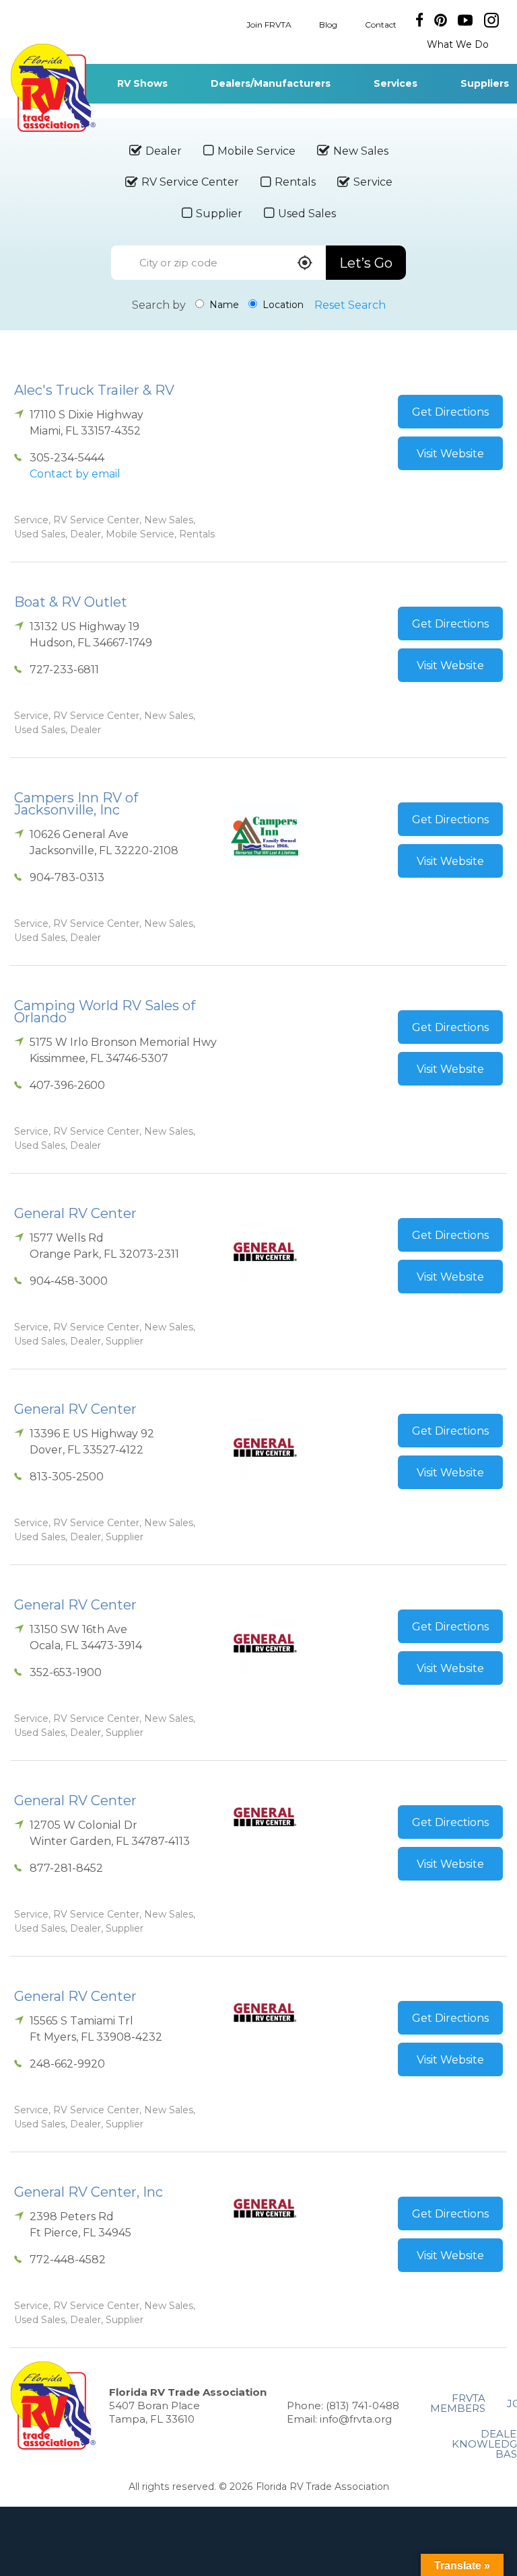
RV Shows (142, 83)
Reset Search (350, 305)
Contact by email (75, 474)
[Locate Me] (305, 264)
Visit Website (450, 454)
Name (223, 305)
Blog (328, 24)
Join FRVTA (269, 24)
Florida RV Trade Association (53, 88)
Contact (381, 24)
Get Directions (450, 412)
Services (395, 83)
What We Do (458, 44)
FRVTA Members (458, 2403)
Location (282, 305)
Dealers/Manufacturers (271, 83)
